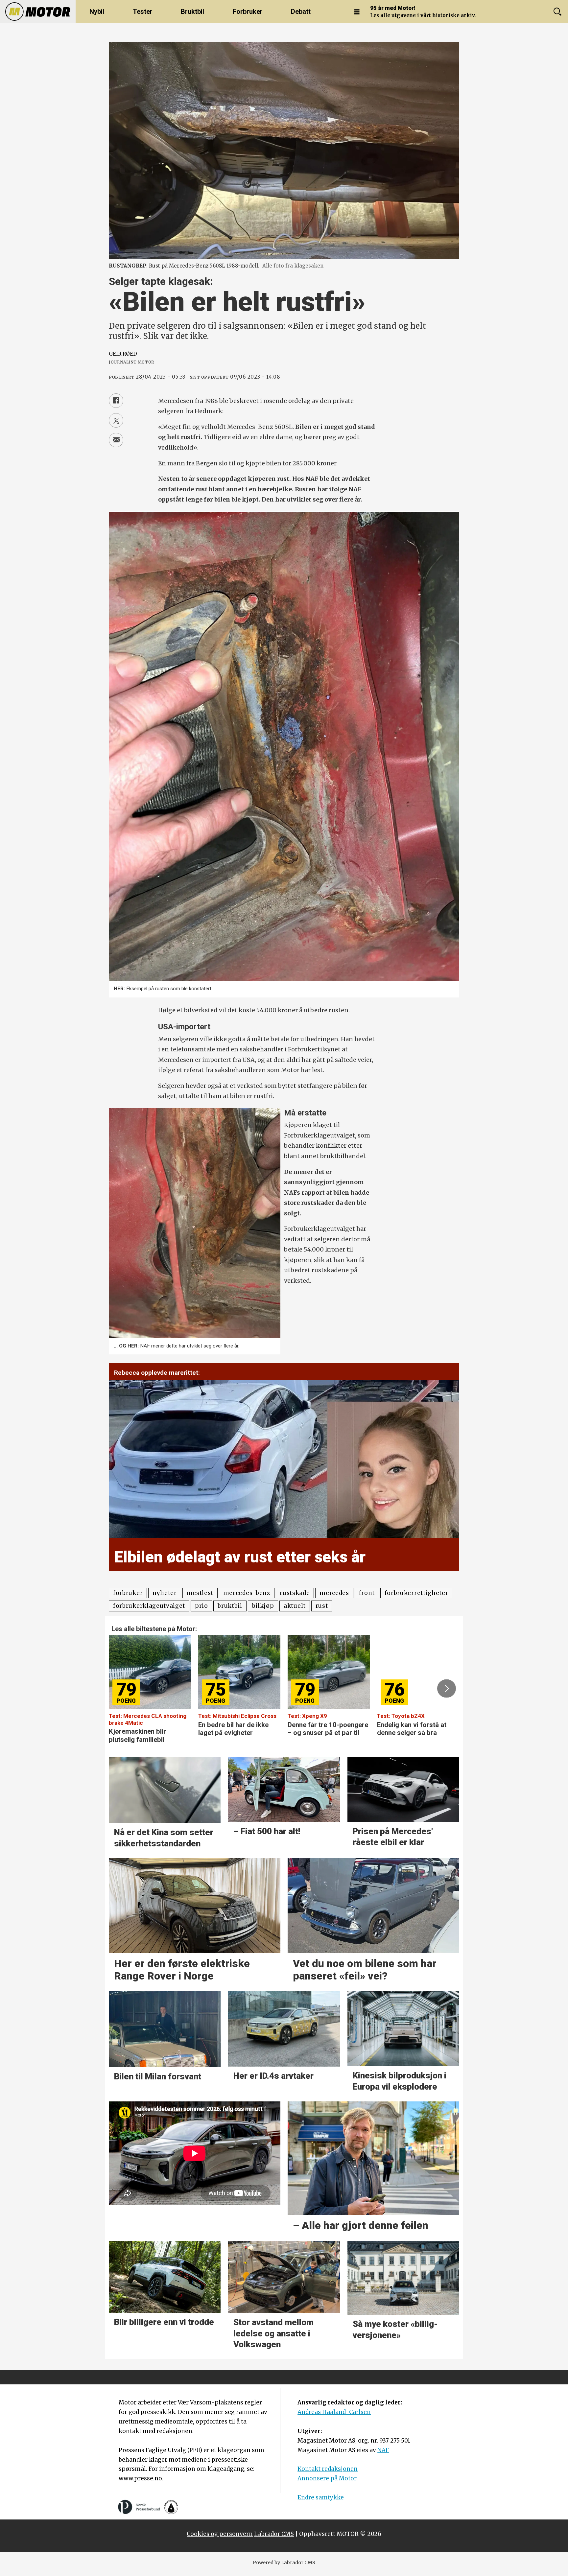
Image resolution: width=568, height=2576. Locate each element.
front (367, 1593)
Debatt (301, 12)
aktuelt (295, 1606)
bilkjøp (263, 1606)
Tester (143, 12)
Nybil (97, 12)
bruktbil (230, 1606)
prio (201, 1606)
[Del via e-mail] (116, 440)
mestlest (200, 1593)
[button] (121, 1689)
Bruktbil (192, 12)
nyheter (165, 1593)
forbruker (128, 1593)
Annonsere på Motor (327, 2478)
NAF (383, 2450)
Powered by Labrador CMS (284, 2563)
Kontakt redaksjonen (328, 2469)
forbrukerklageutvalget (149, 1606)
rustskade (295, 1593)
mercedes (334, 1593)
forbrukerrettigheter (416, 1593)
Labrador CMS (274, 2534)
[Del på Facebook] (116, 401)
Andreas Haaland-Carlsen (334, 2412)
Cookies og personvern (220, 2534)
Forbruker (248, 12)
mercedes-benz (247, 1593)
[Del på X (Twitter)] (116, 420)
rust (322, 1606)
